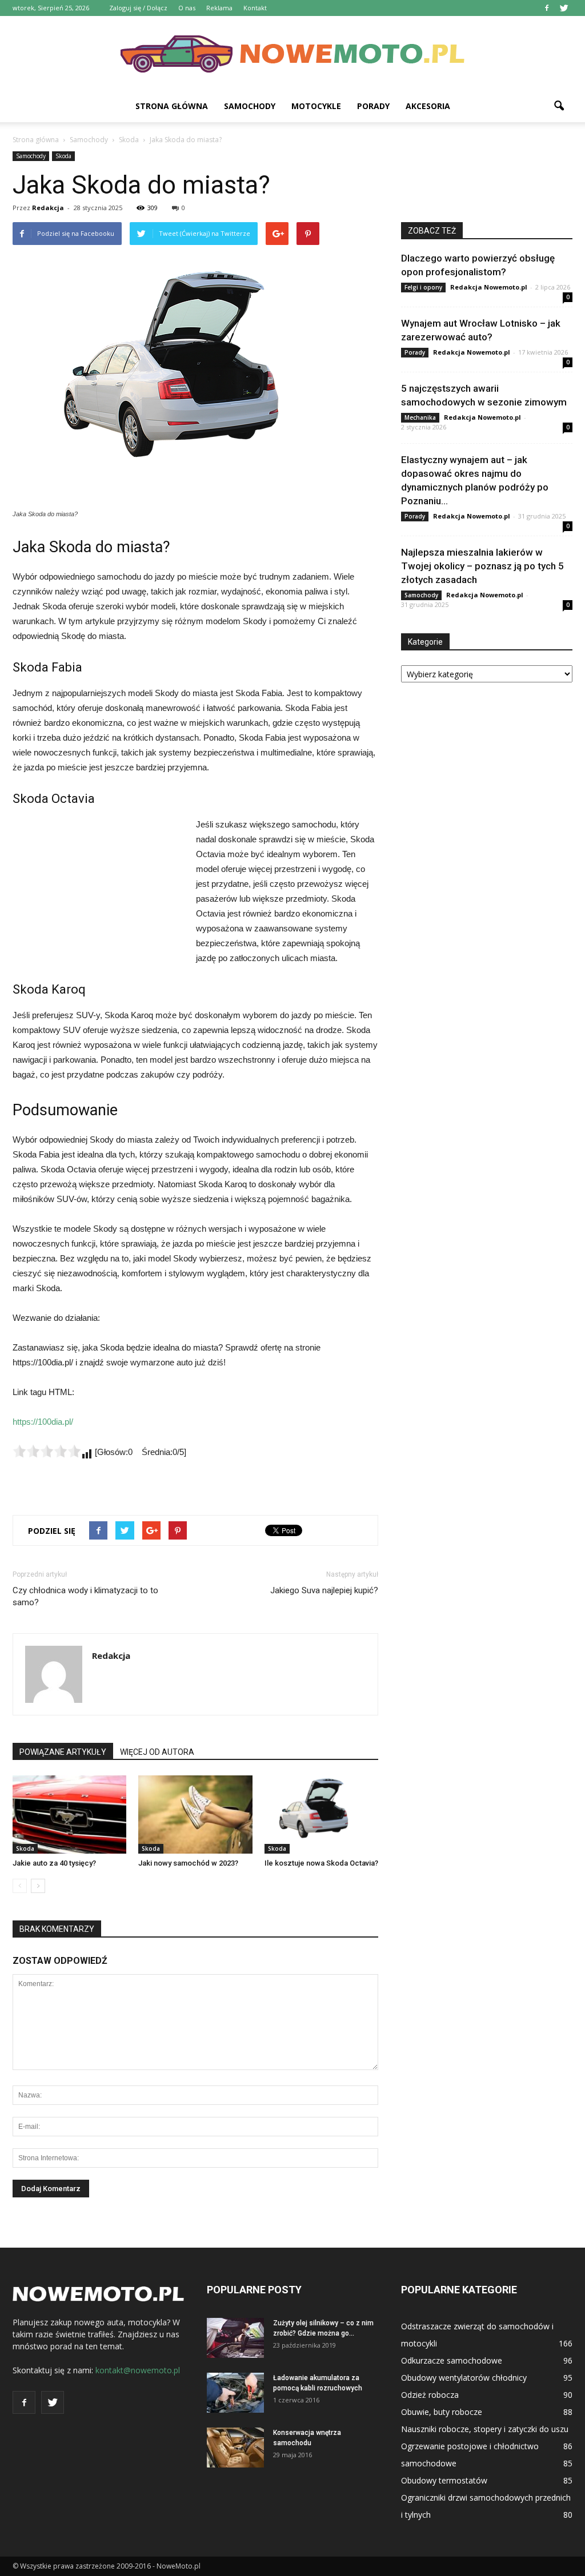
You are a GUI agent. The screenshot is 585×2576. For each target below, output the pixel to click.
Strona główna (172, 106)
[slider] (47, 1451)
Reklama (219, 8)
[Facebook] (547, 8)
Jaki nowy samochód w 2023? (188, 1863)
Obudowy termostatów (444, 2480)
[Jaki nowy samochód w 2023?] (195, 1815)
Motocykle (316, 106)
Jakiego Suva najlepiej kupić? (324, 1590)
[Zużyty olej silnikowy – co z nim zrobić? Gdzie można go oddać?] (235, 2338)
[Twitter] (564, 8)
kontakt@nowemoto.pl (138, 2370)
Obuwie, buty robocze (442, 2412)
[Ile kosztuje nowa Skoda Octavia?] (321, 1815)
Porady (373, 106)
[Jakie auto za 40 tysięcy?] (69, 1815)
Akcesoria (428, 106)
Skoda (63, 156)
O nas (187, 8)
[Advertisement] (98, 894)
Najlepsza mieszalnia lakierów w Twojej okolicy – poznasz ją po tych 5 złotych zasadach (482, 566)
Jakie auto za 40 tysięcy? (54, 1863)
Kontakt (255, 8)
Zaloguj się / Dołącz (138, 8)
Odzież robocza (430, 2395)
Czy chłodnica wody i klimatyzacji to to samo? (85, 1596)
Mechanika (420, 417)
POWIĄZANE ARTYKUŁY (63, 1752)
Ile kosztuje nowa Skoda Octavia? (321, 1863)
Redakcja (48, 208)
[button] (559, 106)
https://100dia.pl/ (43, 1422)
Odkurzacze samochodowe (452, 2360)
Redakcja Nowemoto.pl (489, 287)
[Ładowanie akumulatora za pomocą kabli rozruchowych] (235, 2393)
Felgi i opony (423, 287)
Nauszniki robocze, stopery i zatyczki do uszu (485, 2429)
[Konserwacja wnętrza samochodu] (235, 2448)
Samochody (250, 106)
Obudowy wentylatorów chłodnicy (464, 2378)
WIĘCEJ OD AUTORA (157, 1752)
